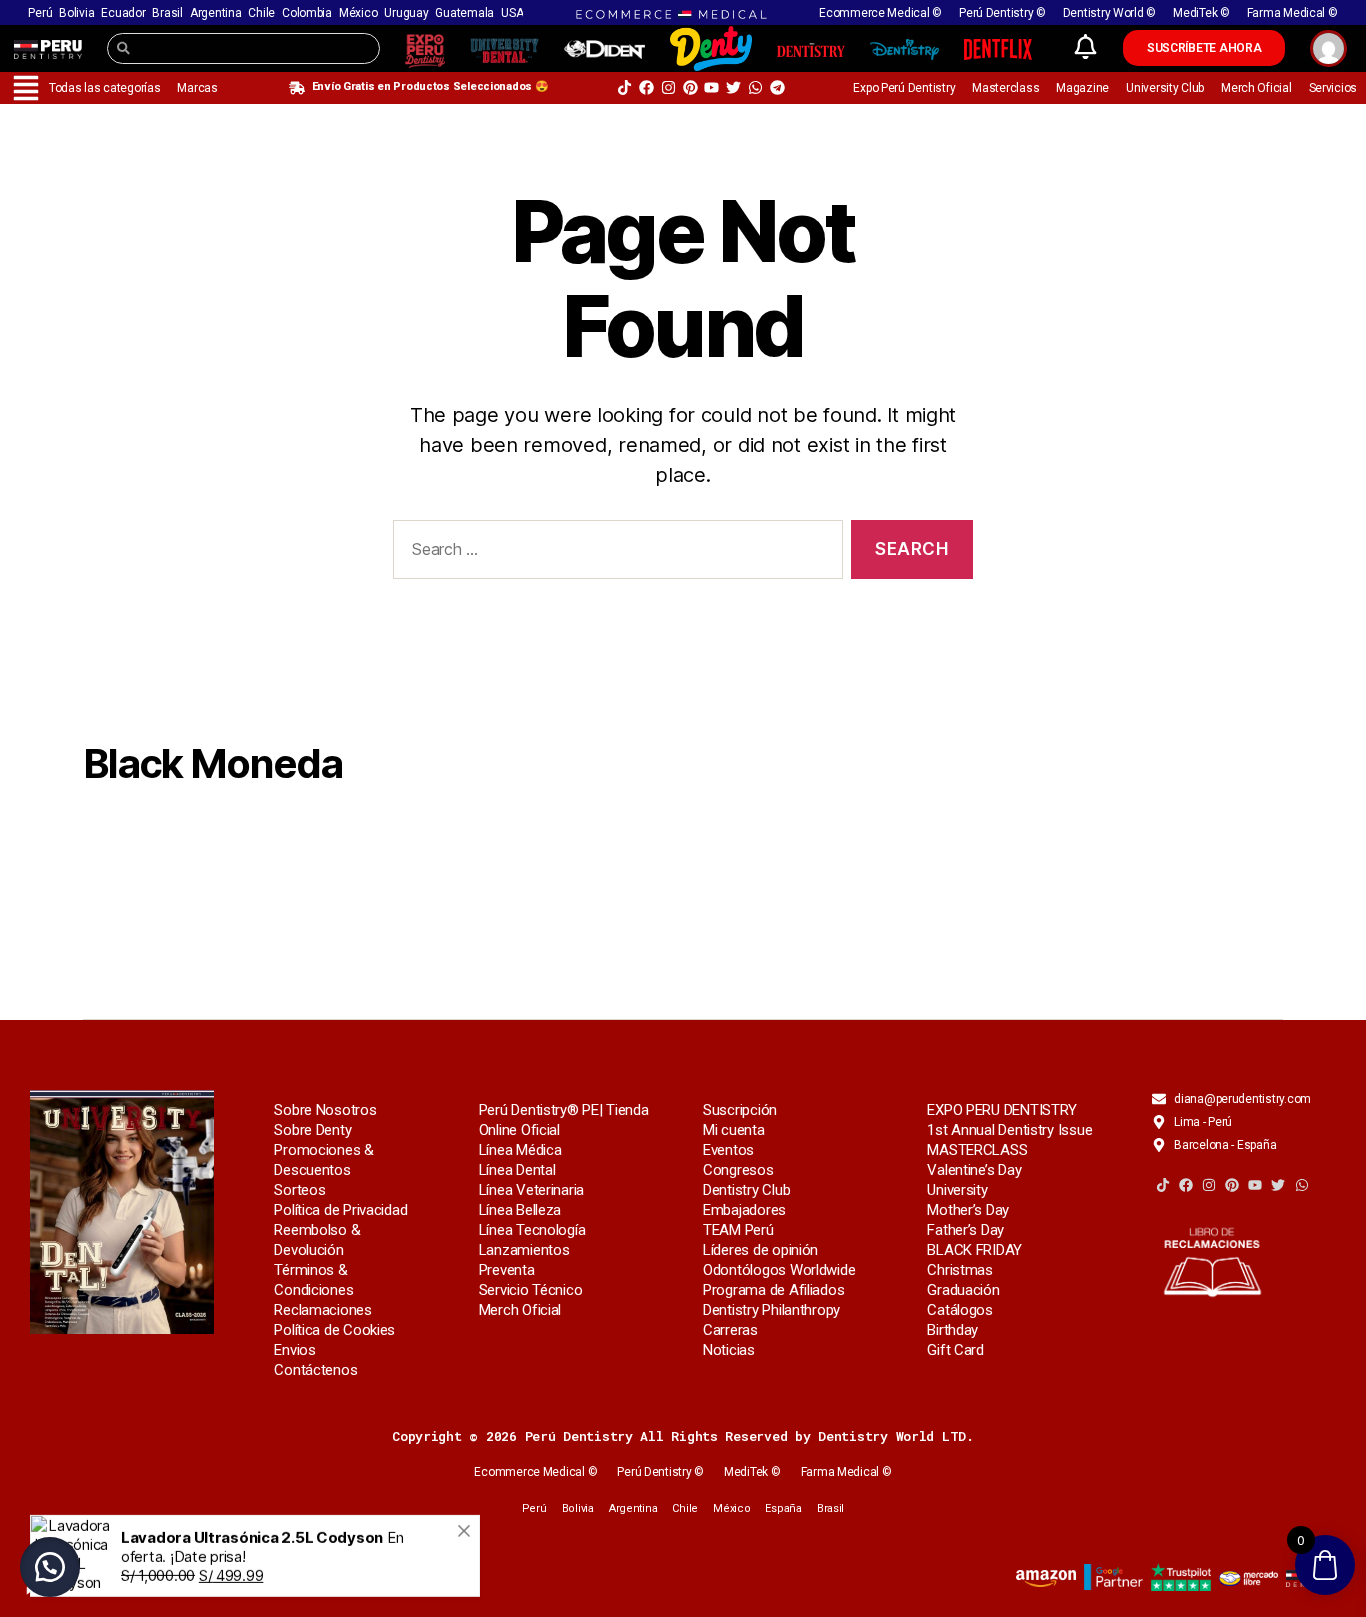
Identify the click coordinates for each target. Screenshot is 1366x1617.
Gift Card (955, 1350)
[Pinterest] (690, 87)
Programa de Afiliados (773, 1290)
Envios (294, 1350)
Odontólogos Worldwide (779, 1270)
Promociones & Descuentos (324, 1160)
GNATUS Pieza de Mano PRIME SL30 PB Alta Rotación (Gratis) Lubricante (280, 1582)
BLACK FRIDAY (974, 1250)
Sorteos (299, 1190)
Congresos (738, 1170)
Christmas (960, 1270)
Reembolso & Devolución (317, 1240)
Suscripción (740, 1110)
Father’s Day (965, 1230)
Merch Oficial (520, 1310)
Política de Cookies (334, 1330)
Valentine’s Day (974, 1170)
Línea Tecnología (532, 1230)
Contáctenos (315, 1370)
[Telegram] (777, 87)
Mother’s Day (968, 1210)
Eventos (728, 1150)
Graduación (963, 1290)
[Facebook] (646, 87)
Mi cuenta (734, 1130)
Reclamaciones (323, 1310)
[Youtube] (711, 87)
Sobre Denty (312, 1130)
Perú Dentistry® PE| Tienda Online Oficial (564, 1120)
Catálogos (960, 1310)
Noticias (729, 1350)
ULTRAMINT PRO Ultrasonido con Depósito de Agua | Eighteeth (278, 1472)
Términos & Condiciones (313, 1280)
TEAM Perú (738, 1230)
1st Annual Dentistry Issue (1009, 1130)
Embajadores (744, 1210)
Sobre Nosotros (325, 1110)
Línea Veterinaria (531, 1190)
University (957, 1190)
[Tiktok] (624, 87)
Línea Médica (520, 1150)
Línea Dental (517, 1170)
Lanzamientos (524, 1250)
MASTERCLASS (977, 1150)
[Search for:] (614, 553)
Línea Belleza (520, 1210)
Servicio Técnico (531, 1290)
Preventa (507, 1270)
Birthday (952, 1330)
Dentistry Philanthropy (771, 1310)
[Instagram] (668, 87)
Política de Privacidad (340, 1210)
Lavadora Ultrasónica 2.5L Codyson (252, 1507)
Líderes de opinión (760, 1250)
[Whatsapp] (755, 87)
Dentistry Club (746, 1190)
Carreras (730, 1330)
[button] (50, 1567)
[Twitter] (733, 87)
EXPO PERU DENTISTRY (1002, 1110)
